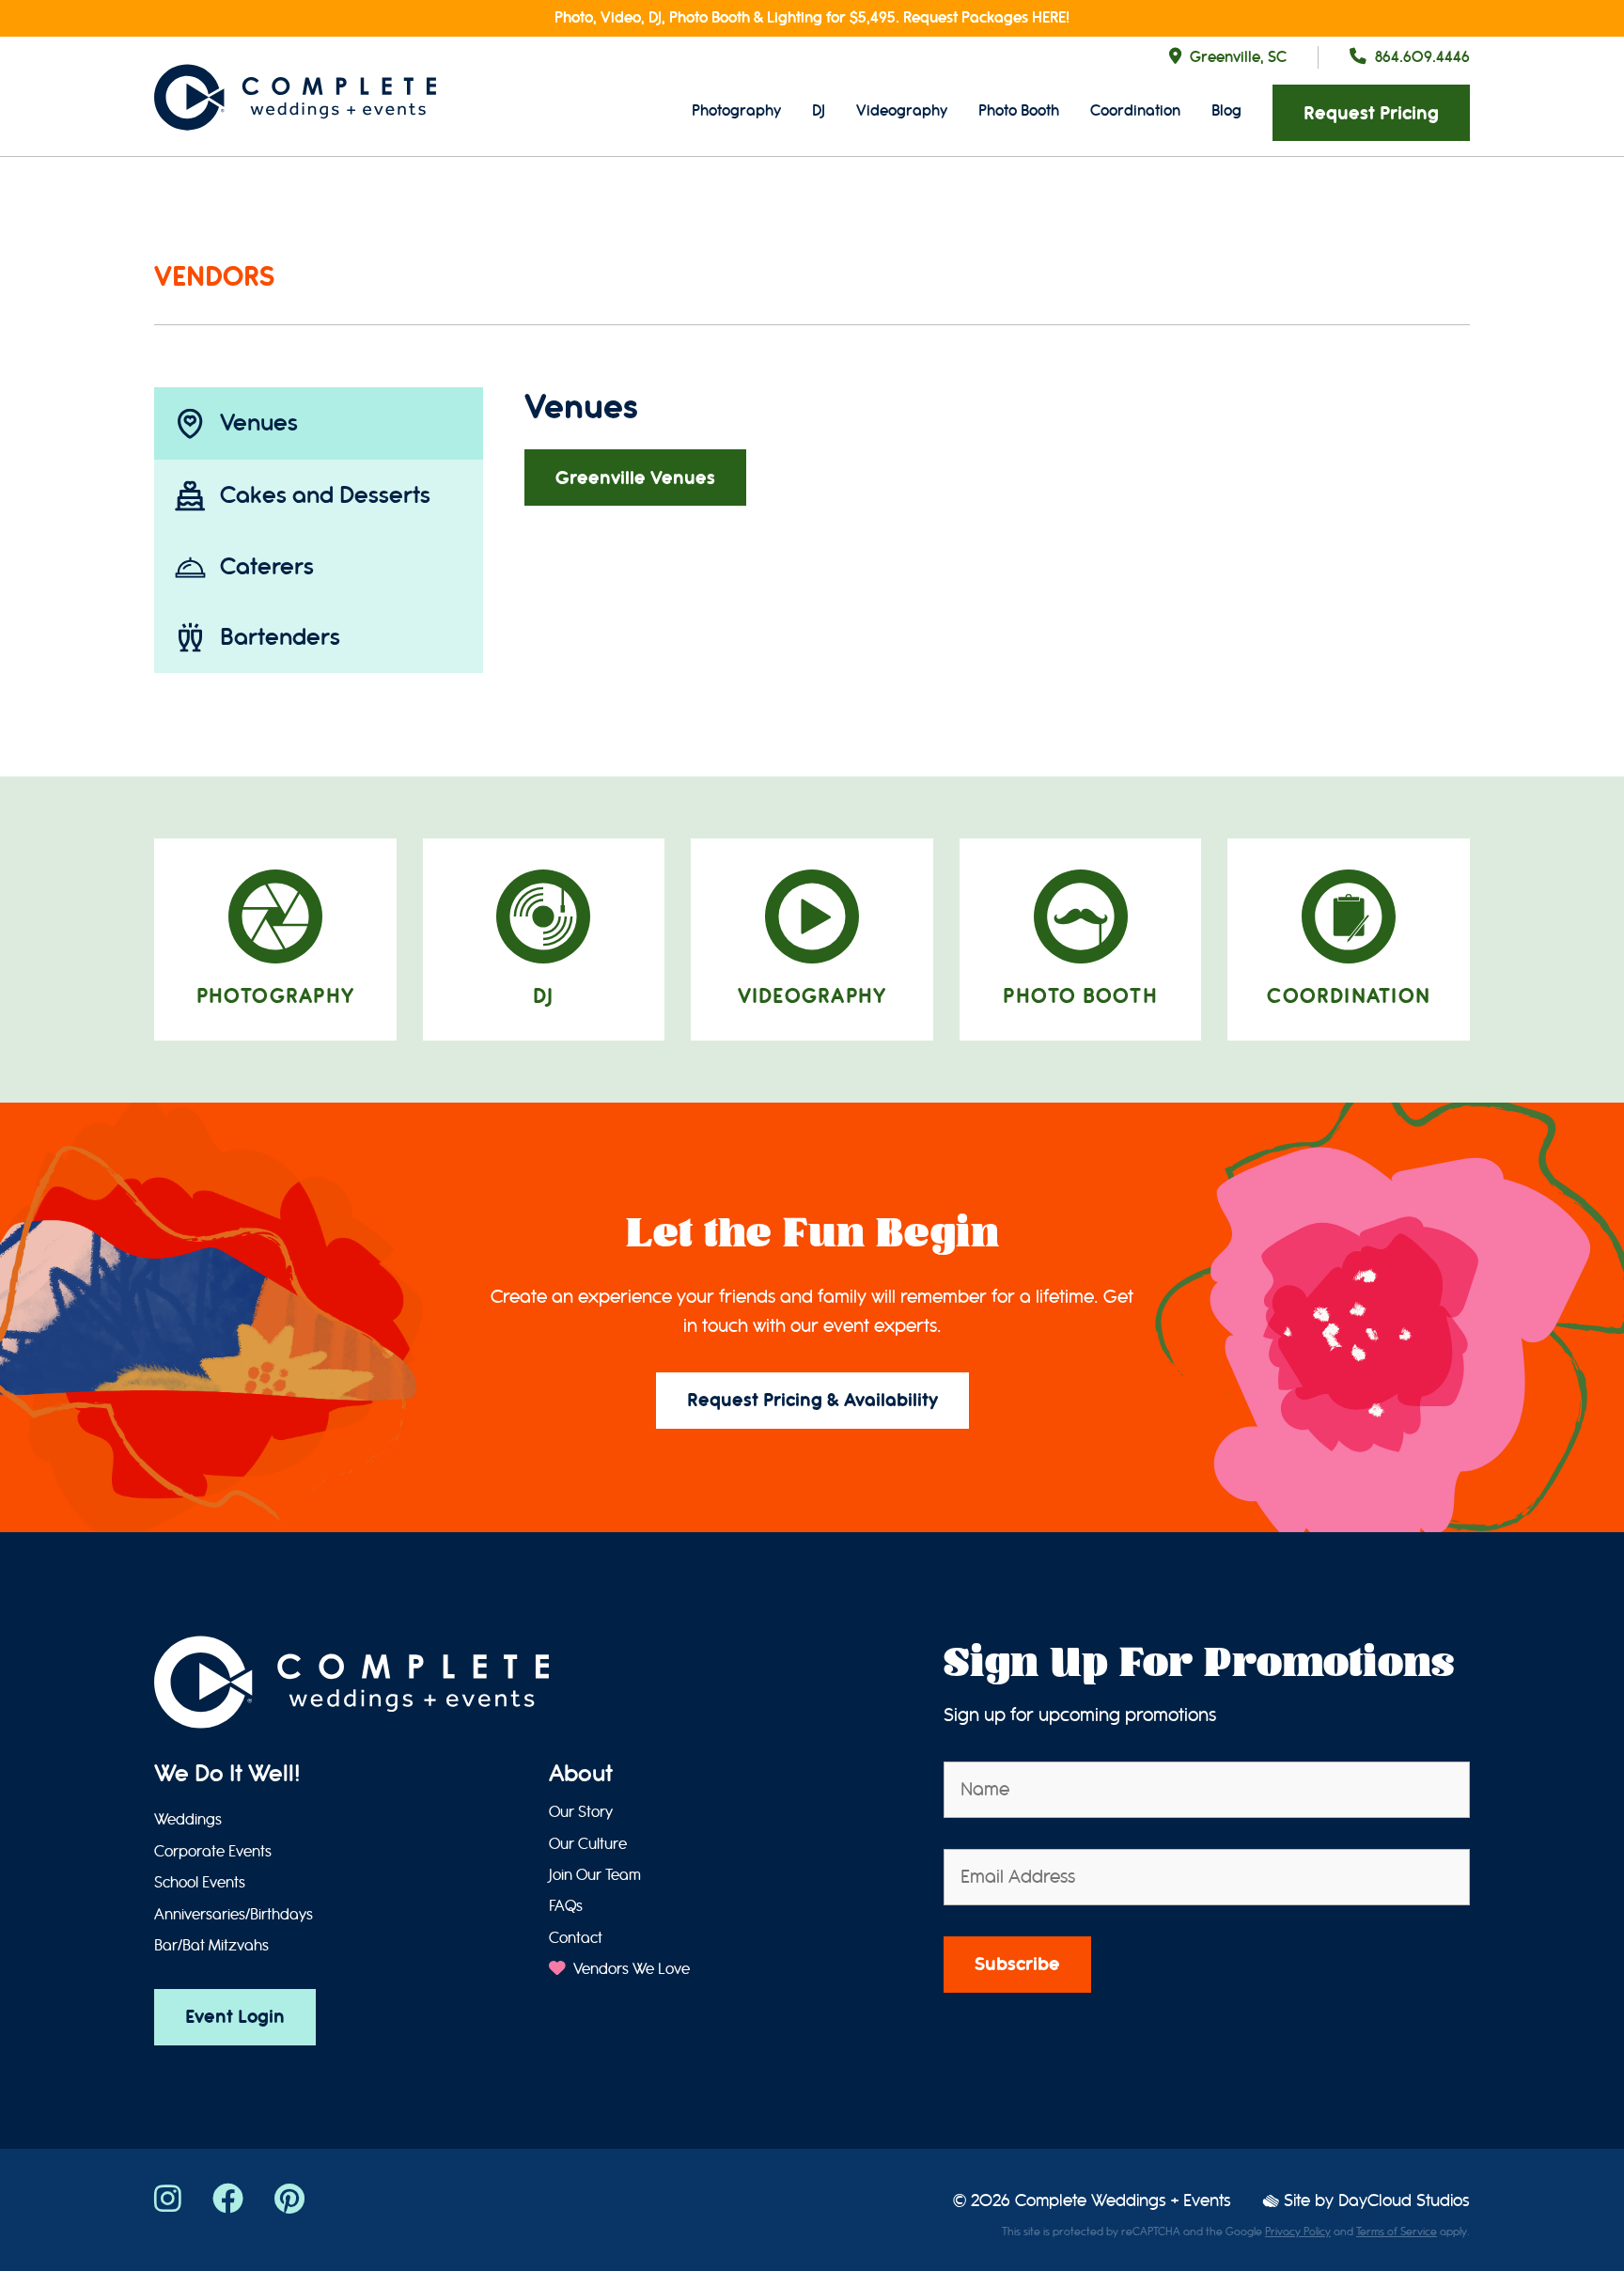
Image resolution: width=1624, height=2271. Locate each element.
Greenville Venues (635, 478)
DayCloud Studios (1404, 2201)
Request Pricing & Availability (812, 1400)
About (581, 1774)
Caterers (267, 566)
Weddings (188, 1820)
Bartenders (280, 637)
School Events (200, 1883)
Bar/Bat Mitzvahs (211, 1946)
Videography (902, 110)
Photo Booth (1019, 110)
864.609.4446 (1422, 57)
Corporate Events (213, 1852)
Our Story (581, 1812)
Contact (576, 1938)
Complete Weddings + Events (1123, 2201)
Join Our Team (595, 1875)
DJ (819, 110)
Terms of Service (1397, 2232)
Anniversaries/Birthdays (234, 1915)
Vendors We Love (630, 1969)
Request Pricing (1371, 113)
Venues (259, 423)
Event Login (235, 2017)
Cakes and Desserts (325, 495)
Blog (1226, 110)
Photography (736, 110)
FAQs (566, 1906)
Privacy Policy (1298, 2232)
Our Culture (588, 1844)
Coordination (1135, 110)
